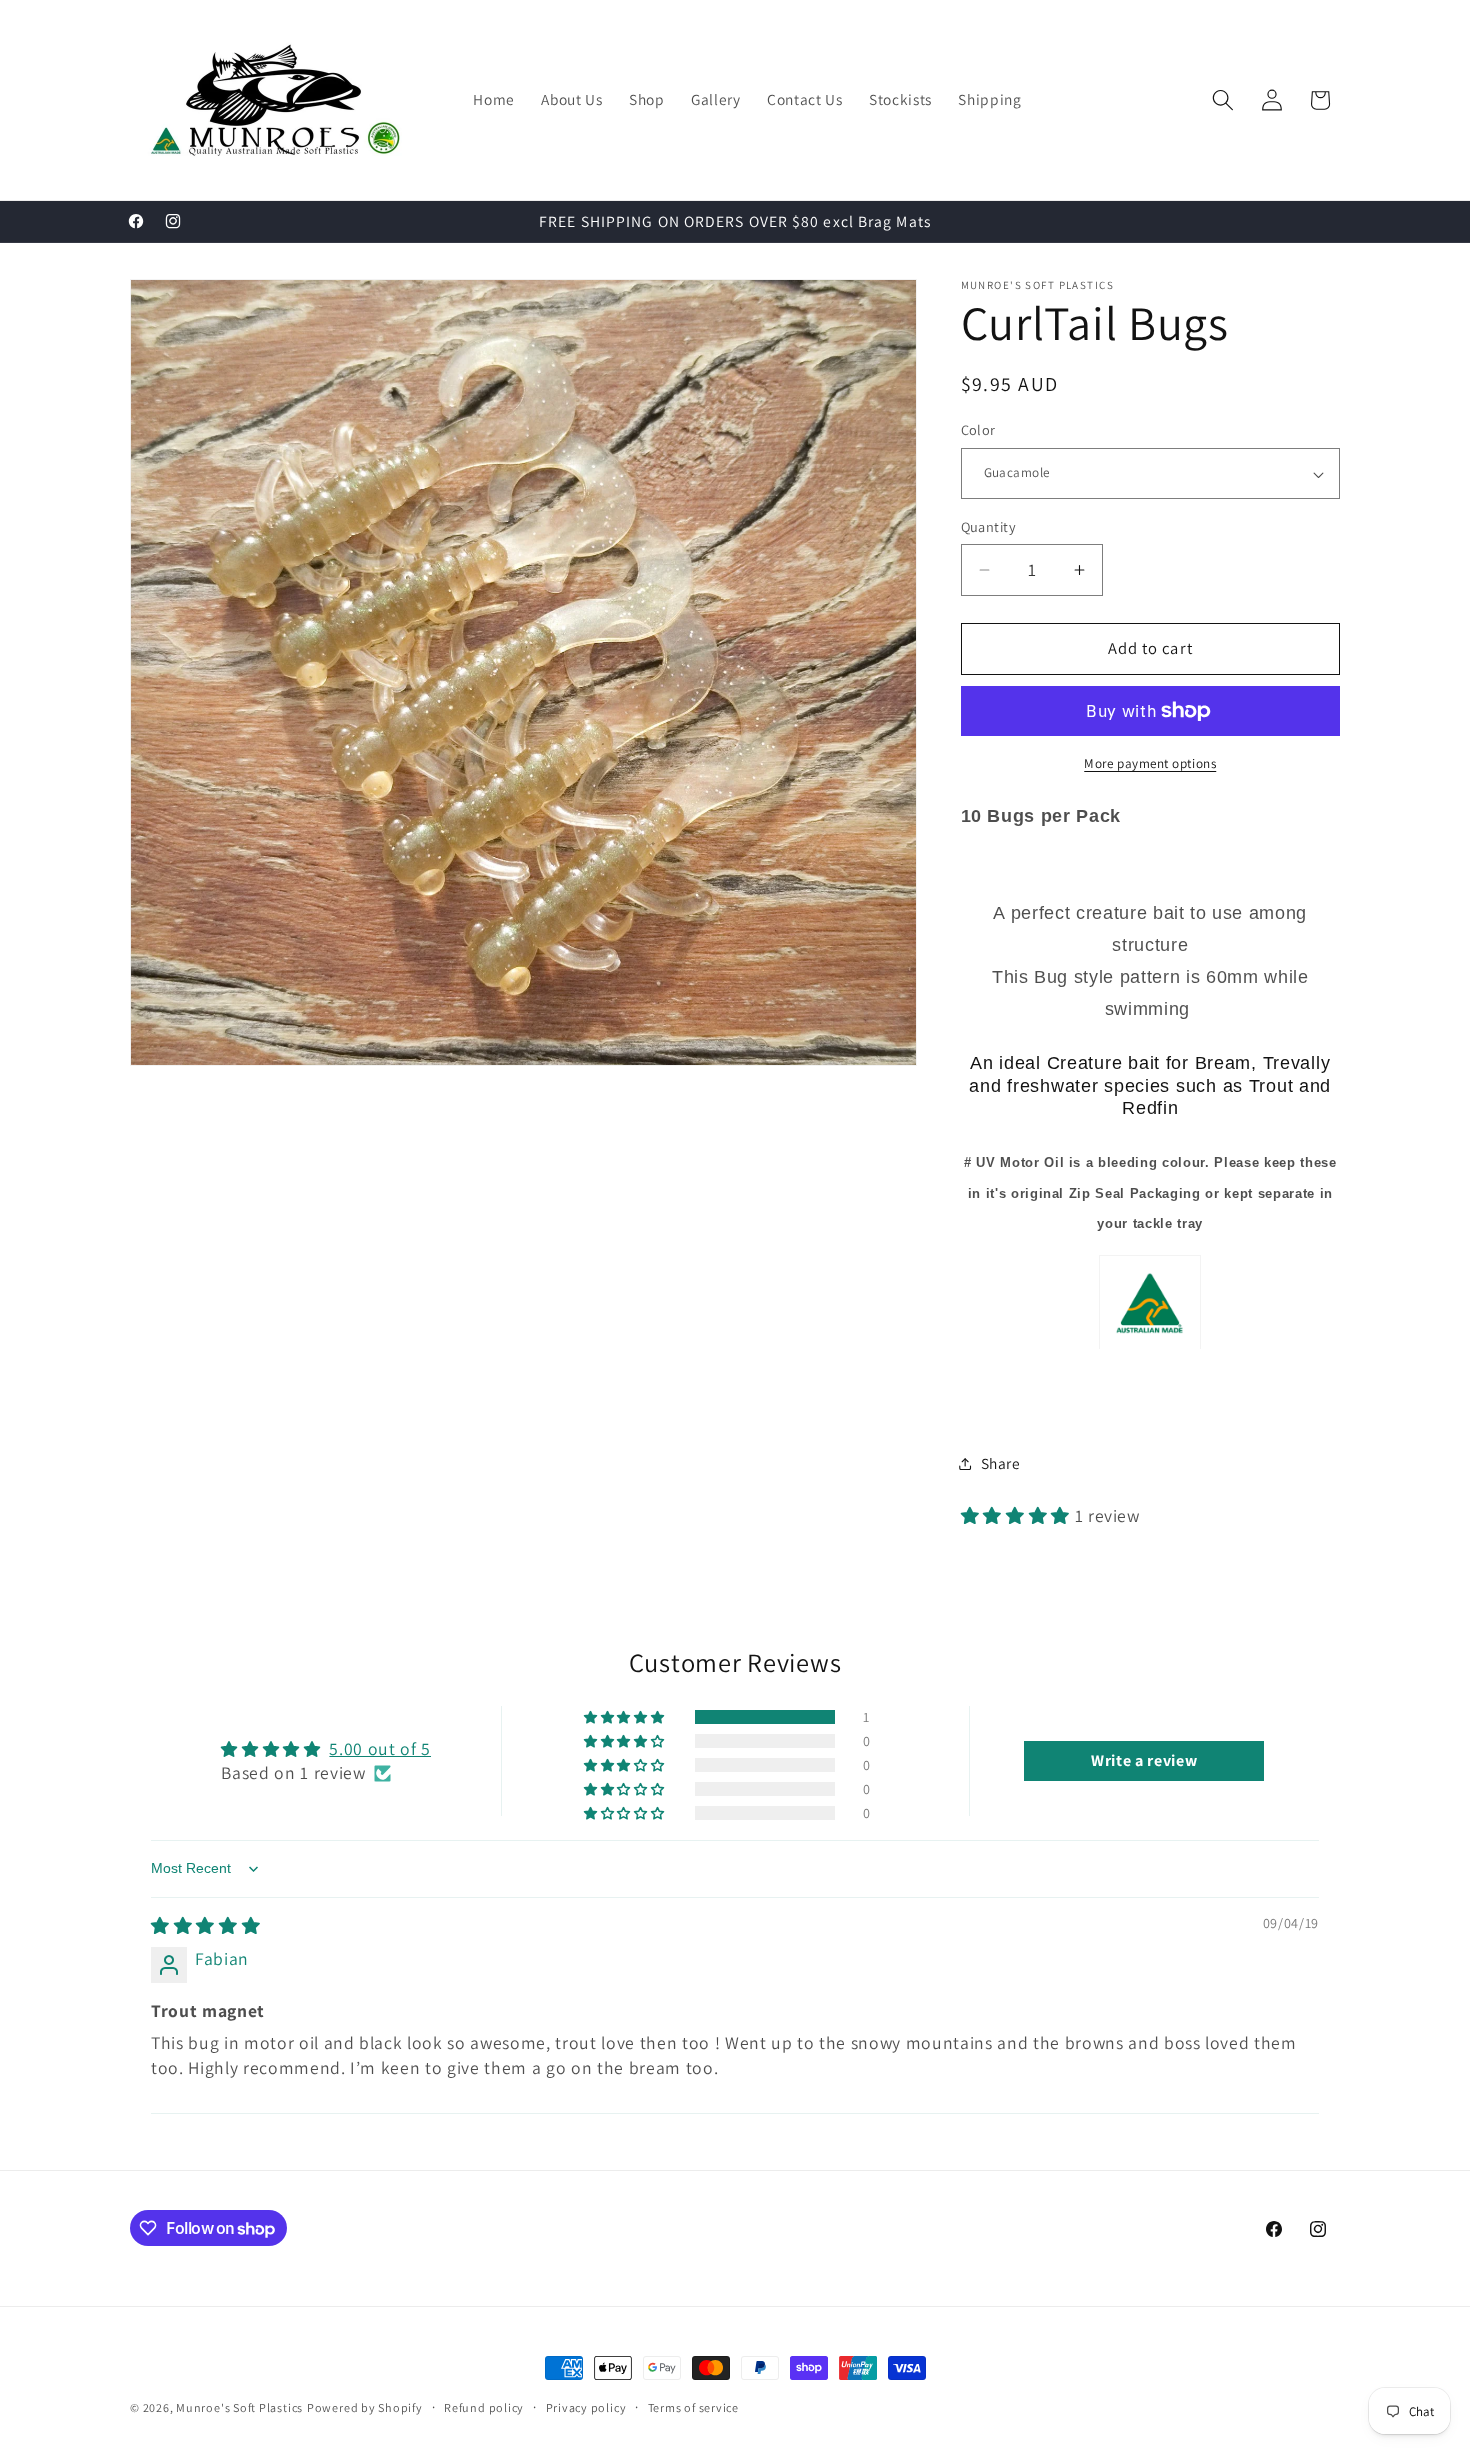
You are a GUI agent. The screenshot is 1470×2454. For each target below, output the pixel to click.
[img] (205, 1925)
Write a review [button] (1144, 1760)
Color (978, 430)
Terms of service (693, 2407)
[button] (1223, 100)
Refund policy (484, 2407)
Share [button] (1001, 1463)
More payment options (1150, 763)
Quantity (989, 526)
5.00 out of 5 (380, 1748)
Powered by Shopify (365, 2407)
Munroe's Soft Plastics (239, 2407)
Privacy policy (586, 2407)
